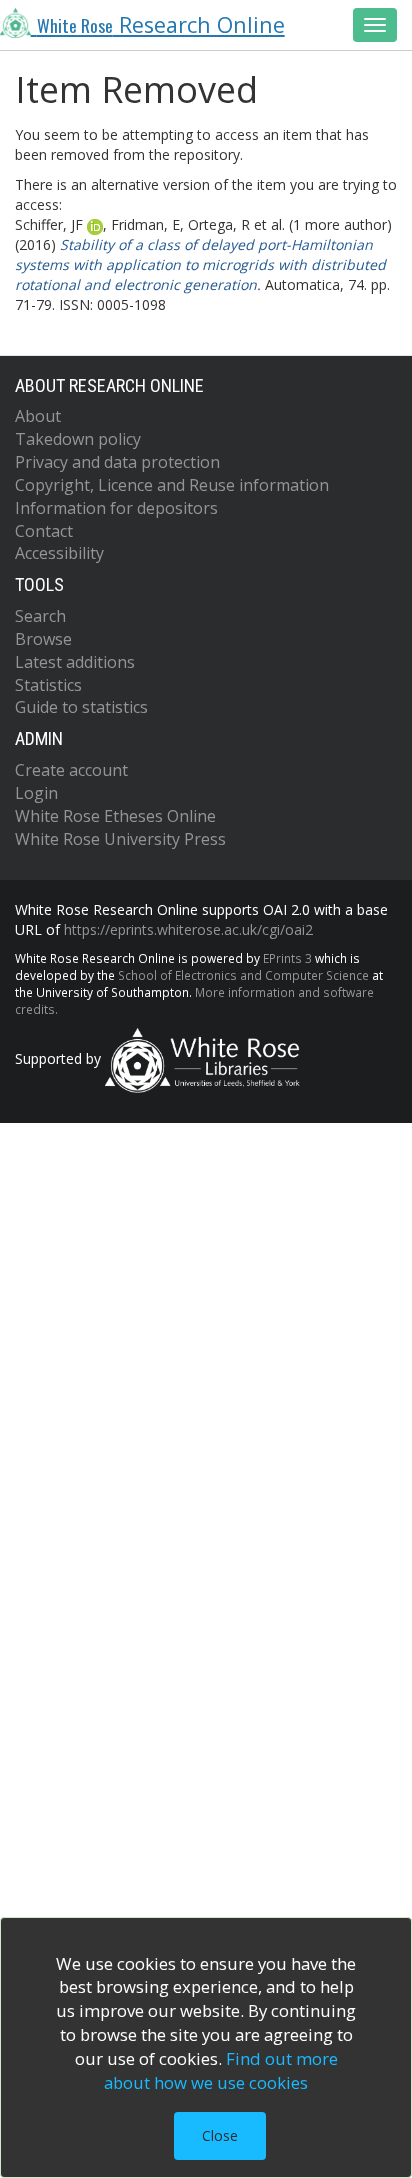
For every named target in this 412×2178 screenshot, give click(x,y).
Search (40, 616)
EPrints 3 (287, 958)
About (38, 416)
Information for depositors (116, 508)
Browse (43, 639)
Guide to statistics (81, 707)
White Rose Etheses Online (115, 816)
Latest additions (75, 662)
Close (220, 2135)
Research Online (161, 24)
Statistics (48, 685)
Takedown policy (78, 439)
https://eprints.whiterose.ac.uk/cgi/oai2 (188, 929)
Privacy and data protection (117, 462)
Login (36, 793)
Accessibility (59, 553)
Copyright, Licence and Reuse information (172, 485)
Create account (71, 770)
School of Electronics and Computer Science (243, 975)
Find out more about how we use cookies (221, 2070)
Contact (44, 531)
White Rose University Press (120, 839)
